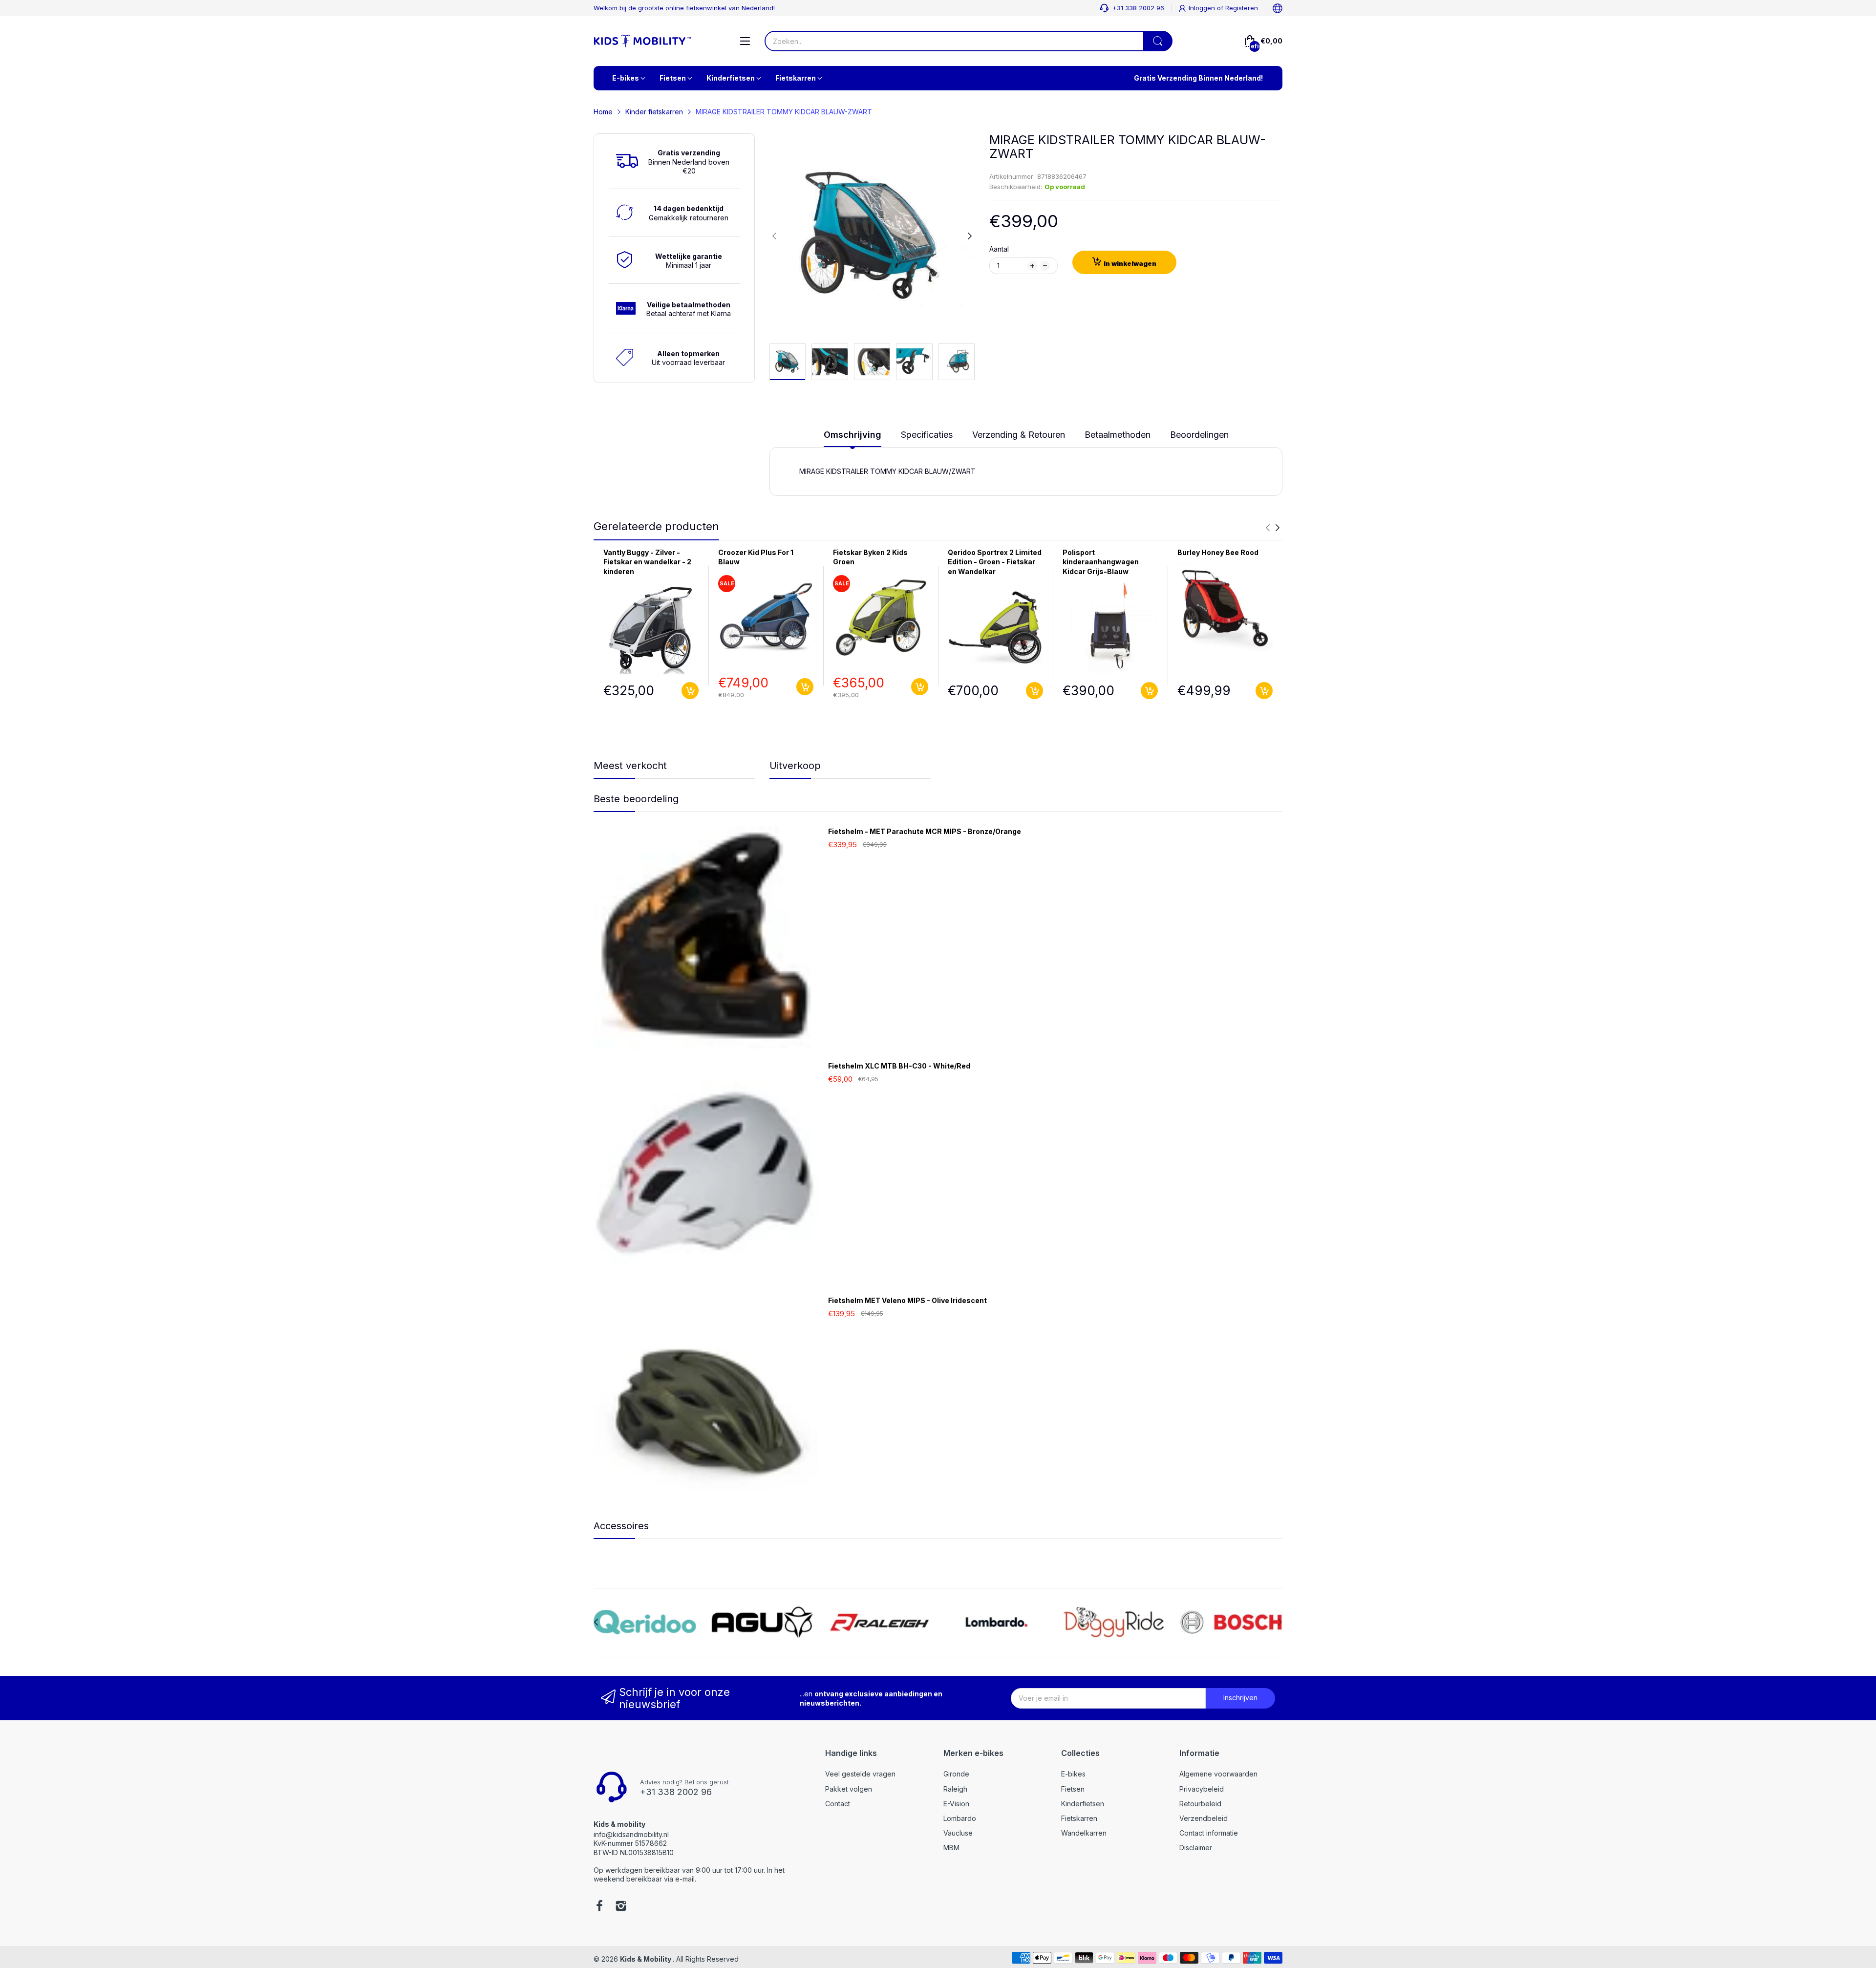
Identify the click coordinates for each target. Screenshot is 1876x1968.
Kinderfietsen (1083, 1804)
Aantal (999, 249)
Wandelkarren (1084, 1833)
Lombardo (960, 1818)
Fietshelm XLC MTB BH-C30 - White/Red (899, 1066)
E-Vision (956, 1804)
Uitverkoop (795, 766)
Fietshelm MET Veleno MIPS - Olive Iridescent (907, 1300)
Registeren (1242, 8)
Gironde (956, 1774)
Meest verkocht (630, 766)
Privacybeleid (1202, 1789)
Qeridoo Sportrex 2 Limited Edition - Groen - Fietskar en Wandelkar (995, 562)
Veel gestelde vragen (860, 1774)
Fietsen (1073, 1789)
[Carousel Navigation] (1273, 528)
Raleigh (955, 1789)
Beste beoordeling (636, 799)
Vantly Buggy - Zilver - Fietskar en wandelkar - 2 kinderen (647, 562)
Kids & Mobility (646, 1959)
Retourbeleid (1200, 1804)
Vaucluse (958, 1833)
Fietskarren (1079, 1818)
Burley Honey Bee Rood (1218, 552)
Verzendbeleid (1204, 1818)
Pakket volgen (849, 1789)
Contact (838, 1804)
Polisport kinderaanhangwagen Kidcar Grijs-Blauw (1101, 562)
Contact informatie (1209, 1833)
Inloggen (1203, 8)
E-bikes (1073, 1774)
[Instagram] (621, 1907)
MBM (951, 1848)
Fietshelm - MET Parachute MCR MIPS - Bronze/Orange (925, 831)
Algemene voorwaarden (1218, 1774)
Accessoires (621, 1526)
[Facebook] (599, 1907)
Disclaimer (1196, 1848)
